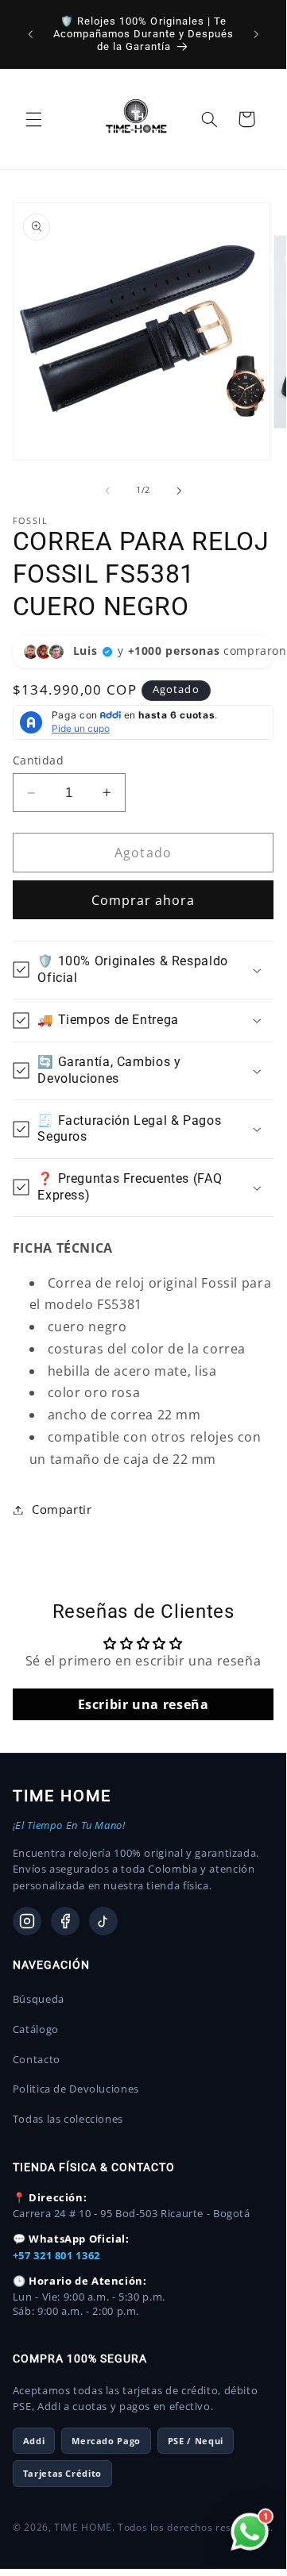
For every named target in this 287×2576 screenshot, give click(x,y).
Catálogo (36, 2029)
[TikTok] (103, 1921)
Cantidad (38, 760)
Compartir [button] (62, 1509)
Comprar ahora (143, 900)
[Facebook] (65, 1921)
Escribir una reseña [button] (143, 1704)
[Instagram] (27, 1921)
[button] (33, 119)
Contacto (37, 2059)
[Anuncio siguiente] (256, 34)
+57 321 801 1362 (56, 2255)
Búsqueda (39, 1999)
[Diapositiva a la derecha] (179, 491)
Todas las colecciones (68, 2119)
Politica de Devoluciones (76, 2089)
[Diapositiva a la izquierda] (107, 491)
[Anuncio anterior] (30, 34)
